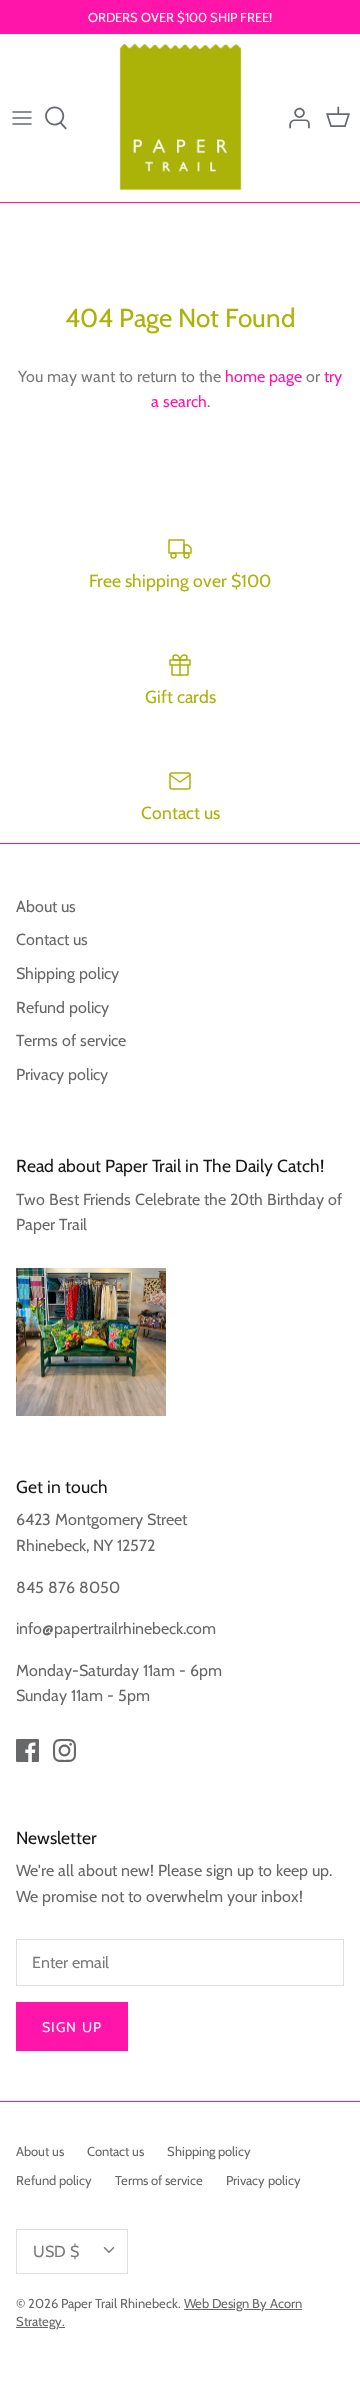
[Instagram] (64, 1750)
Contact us (52, 939)
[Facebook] (27, 1750)
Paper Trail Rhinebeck (119, 2303)
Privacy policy (62, 1074)
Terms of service (71, 1040)
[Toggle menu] (22, 118)
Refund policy (62, 1007)
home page (263, 376)
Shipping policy (67, 973)
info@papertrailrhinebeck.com (116, 1628)
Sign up (72, 2027)
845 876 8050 (68, 1587)
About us (46, 906)
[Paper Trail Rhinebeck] (180, 117)
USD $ (56, 2251)
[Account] (294, 118)
